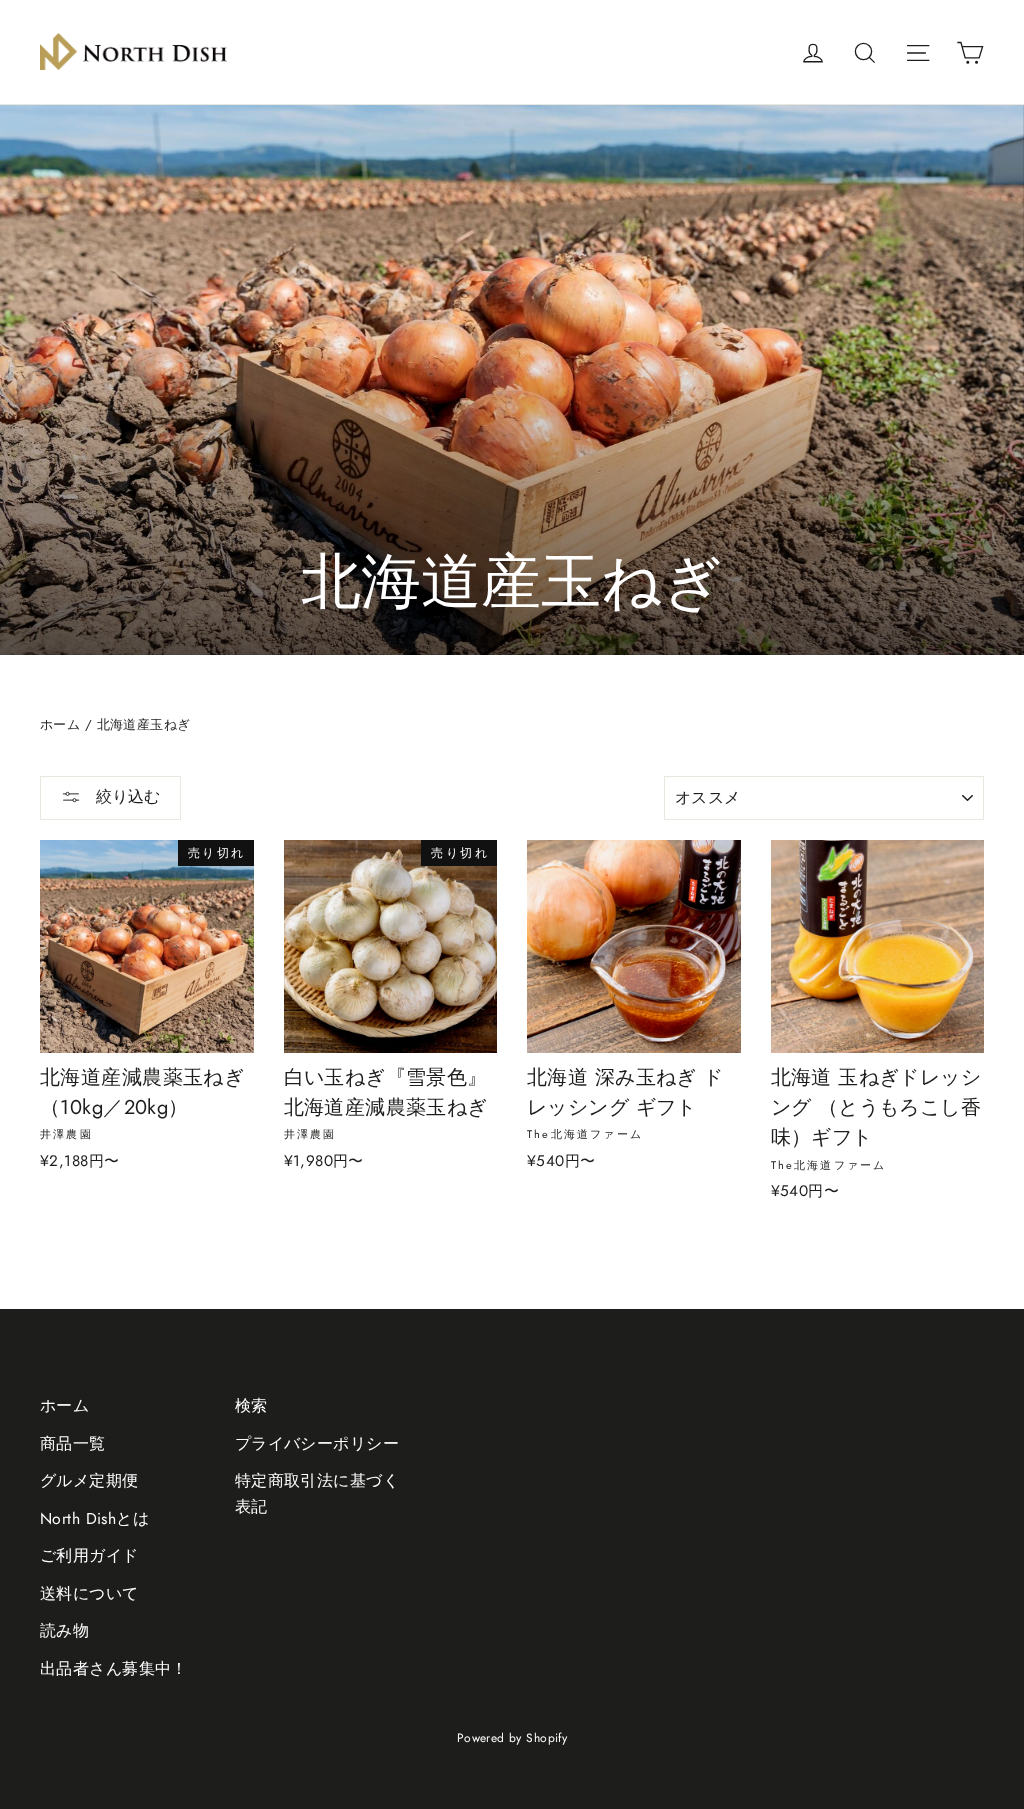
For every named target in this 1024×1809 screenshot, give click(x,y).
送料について (89, 1593)
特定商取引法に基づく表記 (317, 1493)
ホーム (60, 724)
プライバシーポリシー (317, 1443)
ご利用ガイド (89, 1555)
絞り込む (125, 796)
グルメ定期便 (89, 1480)
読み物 (64, 1630)
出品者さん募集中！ (114, 1668)
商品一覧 (73, 1443)
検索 (251, 1405)
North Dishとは (94, 1518)
